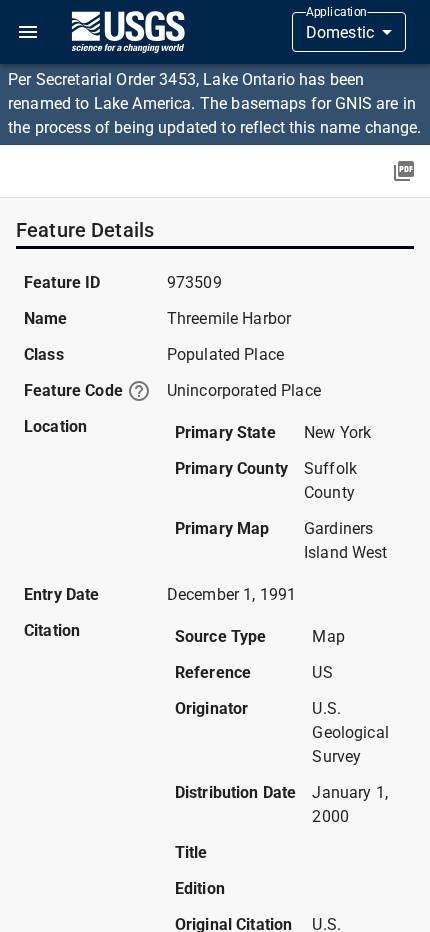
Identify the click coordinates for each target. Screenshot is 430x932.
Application (336, 12)
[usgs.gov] (128, 32)
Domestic (340, 32)
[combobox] (349, 32)
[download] (404, 171)
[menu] (28, 32)
